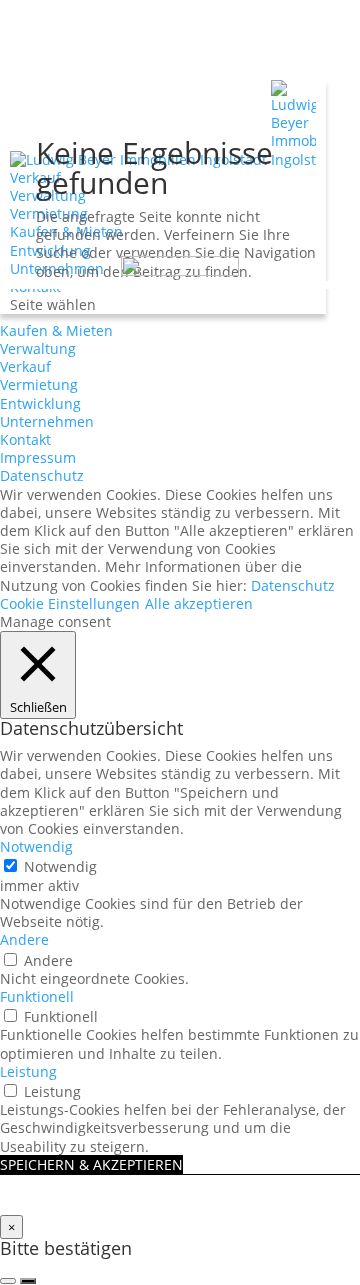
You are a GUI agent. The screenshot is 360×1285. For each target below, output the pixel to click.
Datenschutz (42, 475)
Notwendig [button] (36, 846)
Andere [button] (24, 939)
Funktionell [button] (37, 996)
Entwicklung (40, 403)
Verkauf (25, 366)
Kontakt (25, 439)
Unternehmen (47, 421)
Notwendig (60, 866)
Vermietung (39, 384)
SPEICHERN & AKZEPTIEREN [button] (91, 1164)
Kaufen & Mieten (56, 330)
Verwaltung (38, 348)
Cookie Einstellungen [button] (70, 603)
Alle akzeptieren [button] (199, 603)
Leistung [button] (28, 1071)
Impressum (38, 457)
